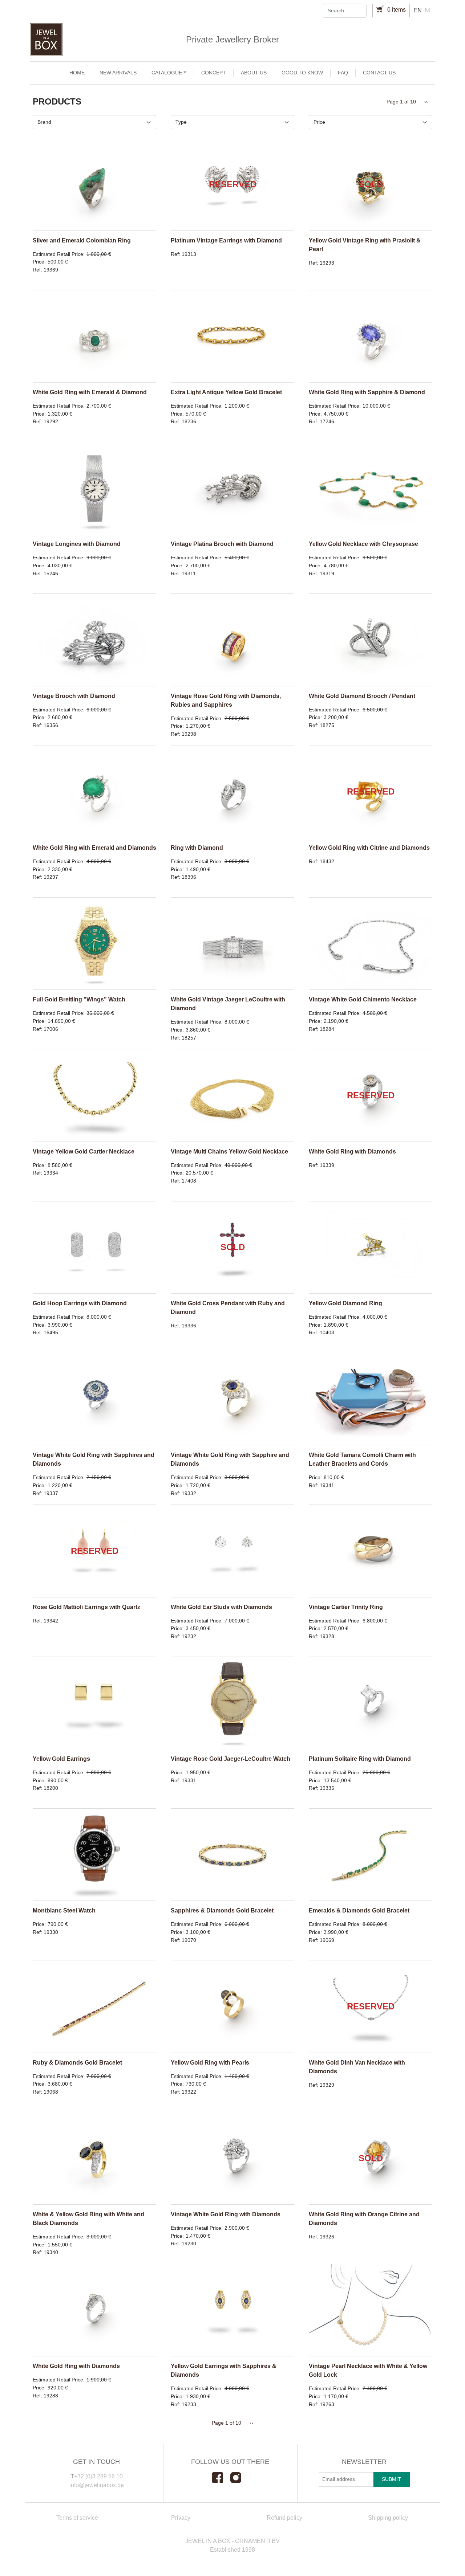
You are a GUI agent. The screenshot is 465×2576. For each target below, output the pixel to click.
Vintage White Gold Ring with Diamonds (226, 2214)
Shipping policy (388, 2518)
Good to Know (302, 73)
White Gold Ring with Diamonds (352, 1152)
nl (428, 10)
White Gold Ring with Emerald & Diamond (90, 392)
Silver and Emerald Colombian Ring (82, 240)
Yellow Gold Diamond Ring (345, 1303)
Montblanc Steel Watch (64, 1910)
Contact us (379, 73)
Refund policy (284, 2518)
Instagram (239, 2478)
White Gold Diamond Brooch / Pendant (362, 696)
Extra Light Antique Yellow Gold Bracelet (226, 392)
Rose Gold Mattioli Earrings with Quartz (86, 1607)
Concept (214, 73)
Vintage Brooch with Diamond (74, 696)
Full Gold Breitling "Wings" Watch (79, 999)
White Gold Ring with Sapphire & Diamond (367, 392)
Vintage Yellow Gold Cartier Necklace (84, 1152)
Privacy (181, 2518)
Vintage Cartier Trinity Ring (346, 1607)
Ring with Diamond (197, 848)
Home (77, 73)
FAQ (343, 73)
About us (254, 73)
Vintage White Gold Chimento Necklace (363, 999)
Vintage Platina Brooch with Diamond (222, 544)
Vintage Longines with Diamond (77, 544)
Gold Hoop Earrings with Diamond (80, 1303)
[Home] (232, 40)
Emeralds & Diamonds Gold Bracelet (359, 1910)
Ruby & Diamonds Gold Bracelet (77, 2063)
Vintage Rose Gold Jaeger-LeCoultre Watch (231, 1759)
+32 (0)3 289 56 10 (98, 2476)
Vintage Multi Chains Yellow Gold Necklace (229, 1152)
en (418, 10)
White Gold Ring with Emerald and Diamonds (94, 848)
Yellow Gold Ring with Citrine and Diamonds (369, 848)
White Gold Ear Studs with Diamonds (221, 1607)
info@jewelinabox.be (97, 2485)
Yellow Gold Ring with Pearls (210, 2063)
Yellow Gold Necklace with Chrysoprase (363, 544)
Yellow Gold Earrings (61, 1759)
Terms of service (77, 2518)
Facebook (221, 2478)
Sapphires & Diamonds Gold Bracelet (222, 1910)
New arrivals (118, 73)
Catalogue (167, 73)
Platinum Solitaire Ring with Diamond (360, 1759)
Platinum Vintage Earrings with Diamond (226, 240)
